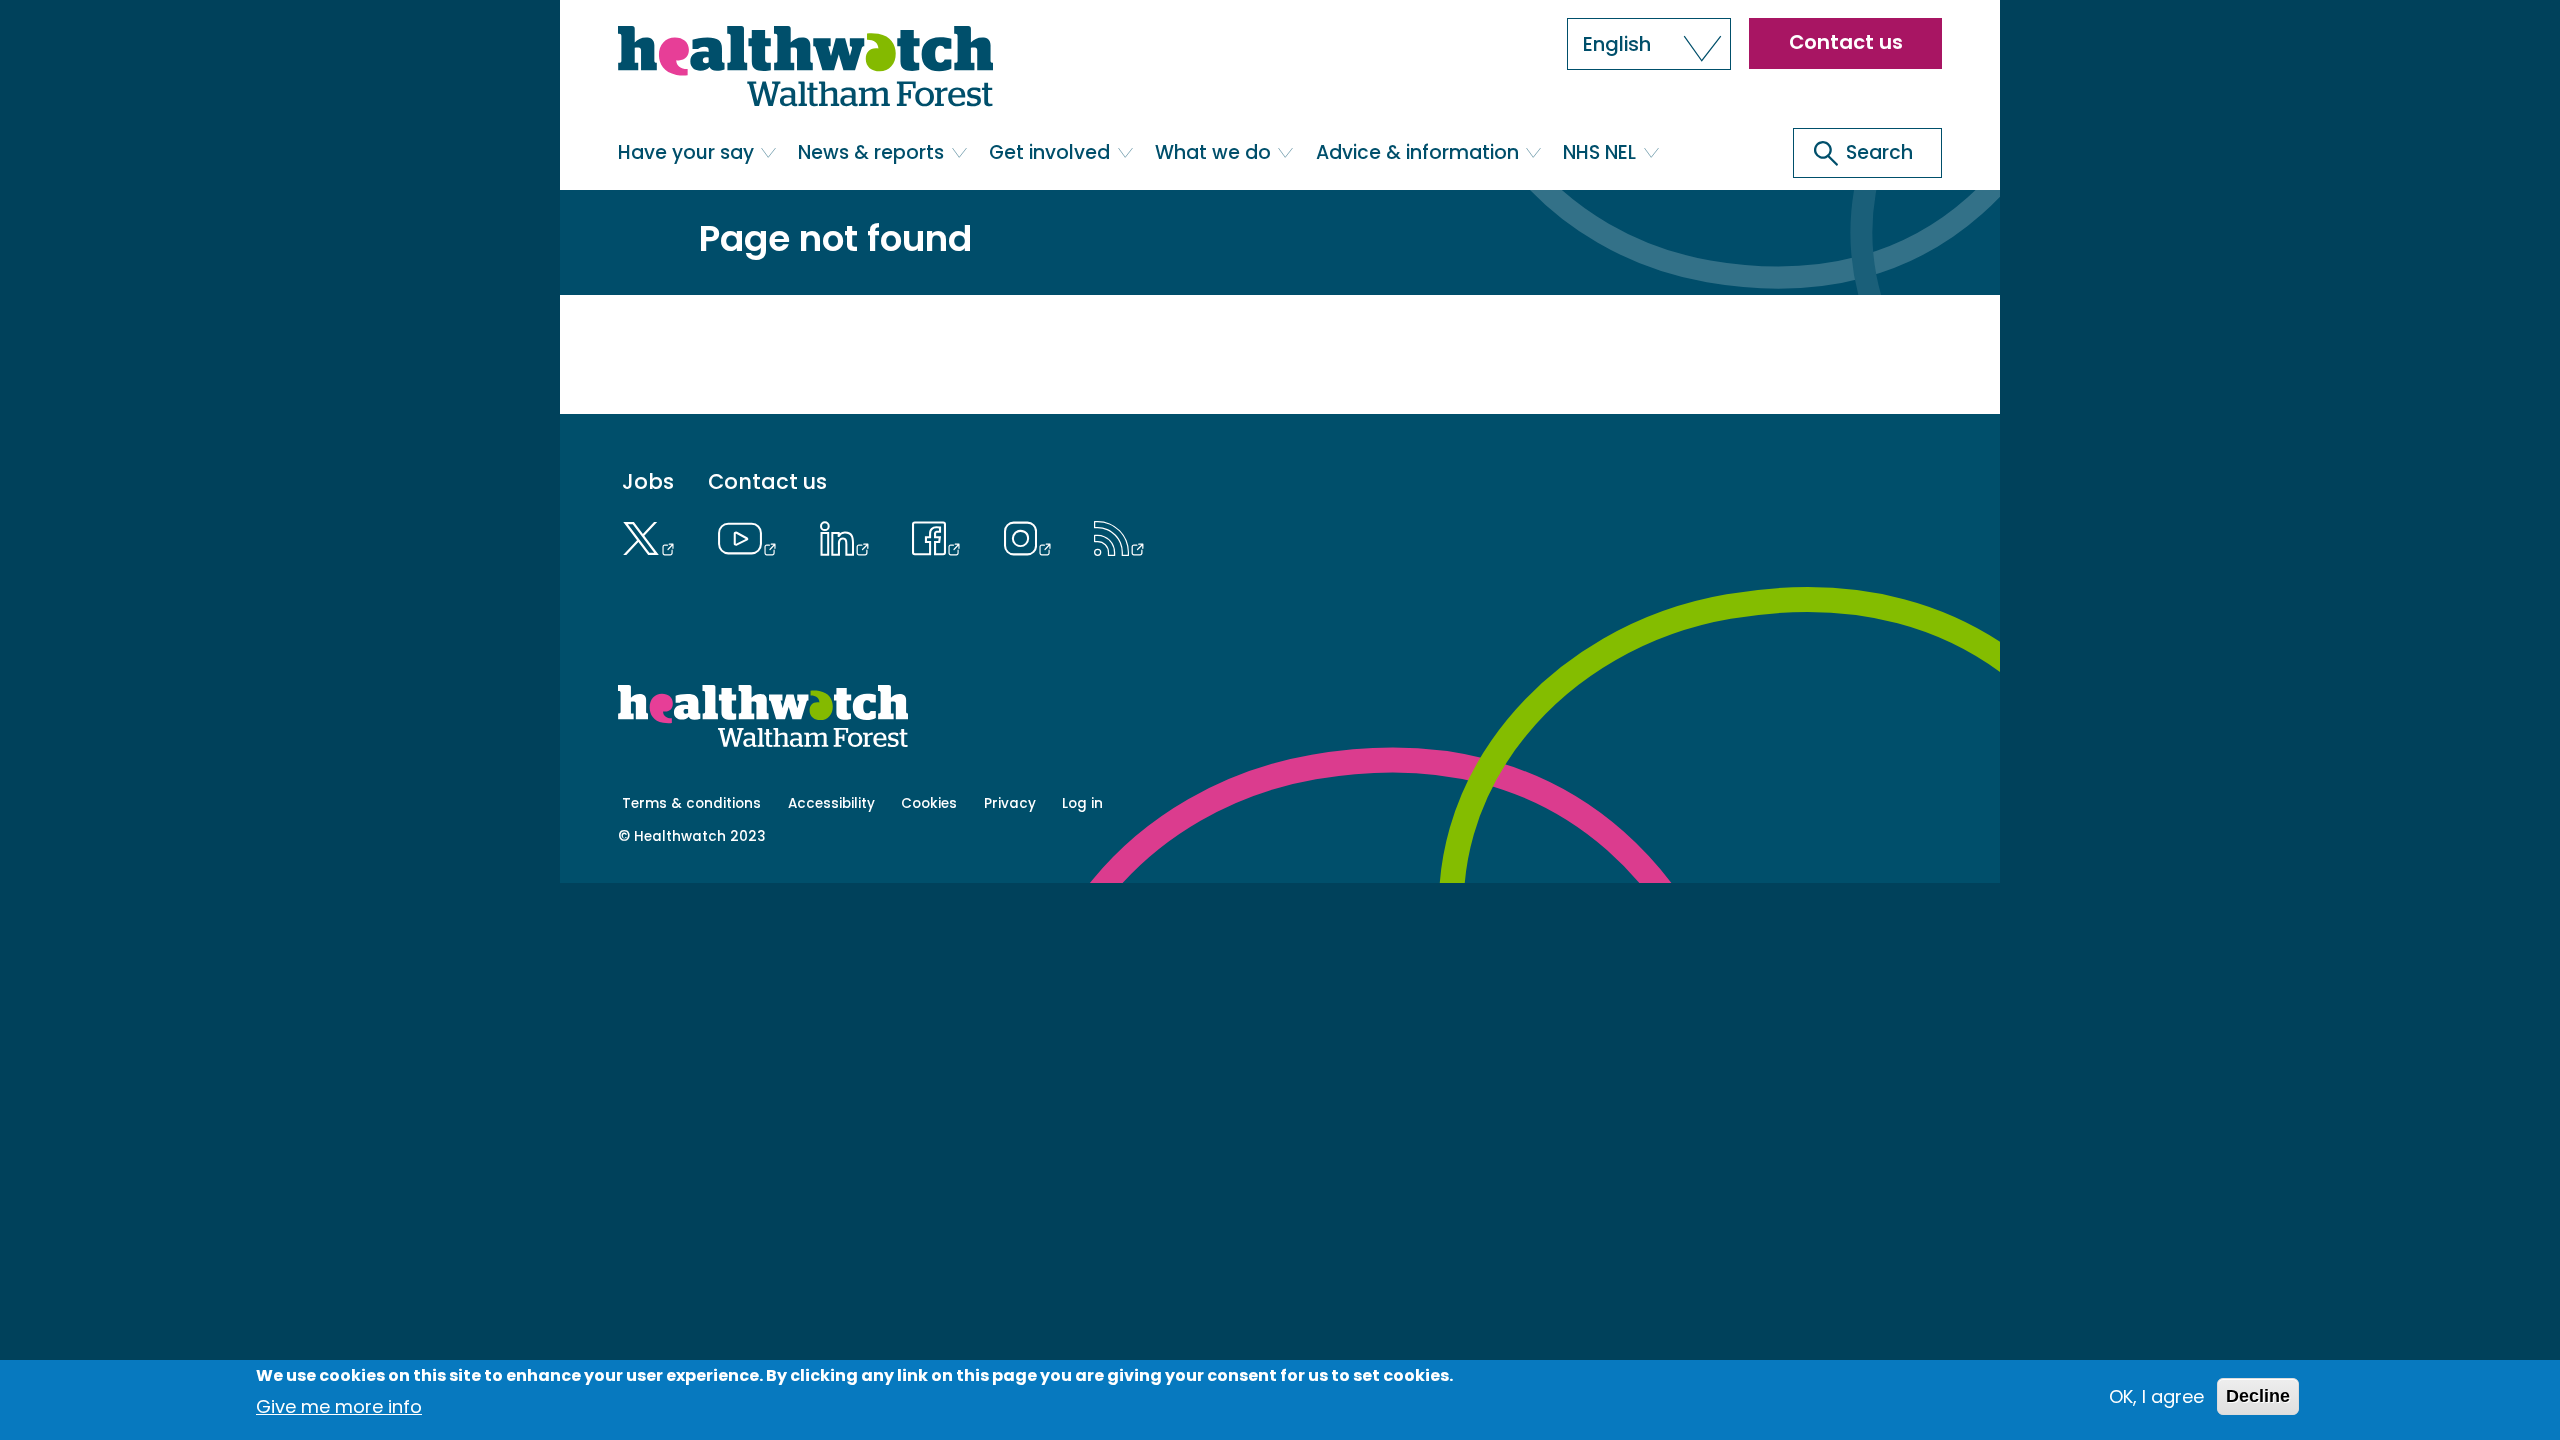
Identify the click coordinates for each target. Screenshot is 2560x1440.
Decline (2258, 1396)
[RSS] (1119, 536)
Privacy (1010, 803)
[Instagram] (1032, 536)
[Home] (805, 70)
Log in (1082, 803)
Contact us (1846, 42)
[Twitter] (653, 536)
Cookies (929, 803)
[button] (1649, 44)
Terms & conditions (691, 803)
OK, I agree (2156, 1396)
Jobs (648, 482)
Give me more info (339, 1405)
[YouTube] (752, 536)
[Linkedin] (849, 536)
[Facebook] (941, 536)
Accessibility (831, 803)
